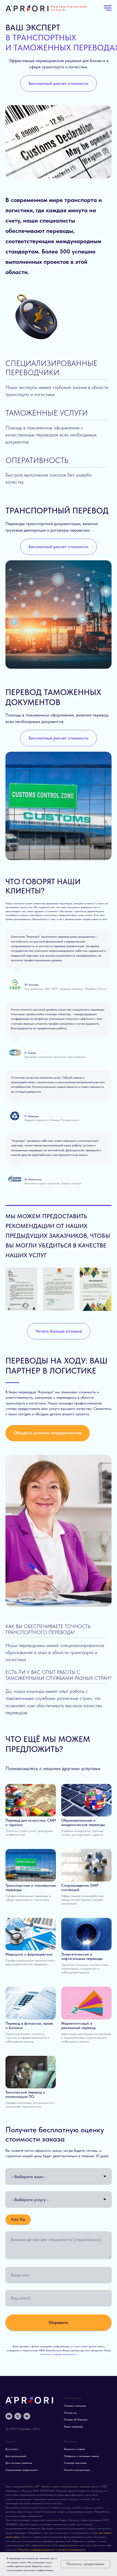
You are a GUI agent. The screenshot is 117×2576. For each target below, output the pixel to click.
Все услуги (12, 2449)
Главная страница (75, 2405)
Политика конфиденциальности (36, 2549)
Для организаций (16, 2456)
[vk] (27, 2416)
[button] (59, 83)
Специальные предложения (21, 2470)
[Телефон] (18, 2416)
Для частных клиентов (19, 2463)
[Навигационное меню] (108, 8)
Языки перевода (74, 2426)
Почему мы (70, 2413)
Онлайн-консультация (77, 2470)
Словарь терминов (75, 2463)
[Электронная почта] (9, 2416)
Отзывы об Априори (76, 2419)
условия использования (71, 2549)
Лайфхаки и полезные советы (81, 2456)
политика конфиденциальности (58, 2354)
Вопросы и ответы (75, 2449)
